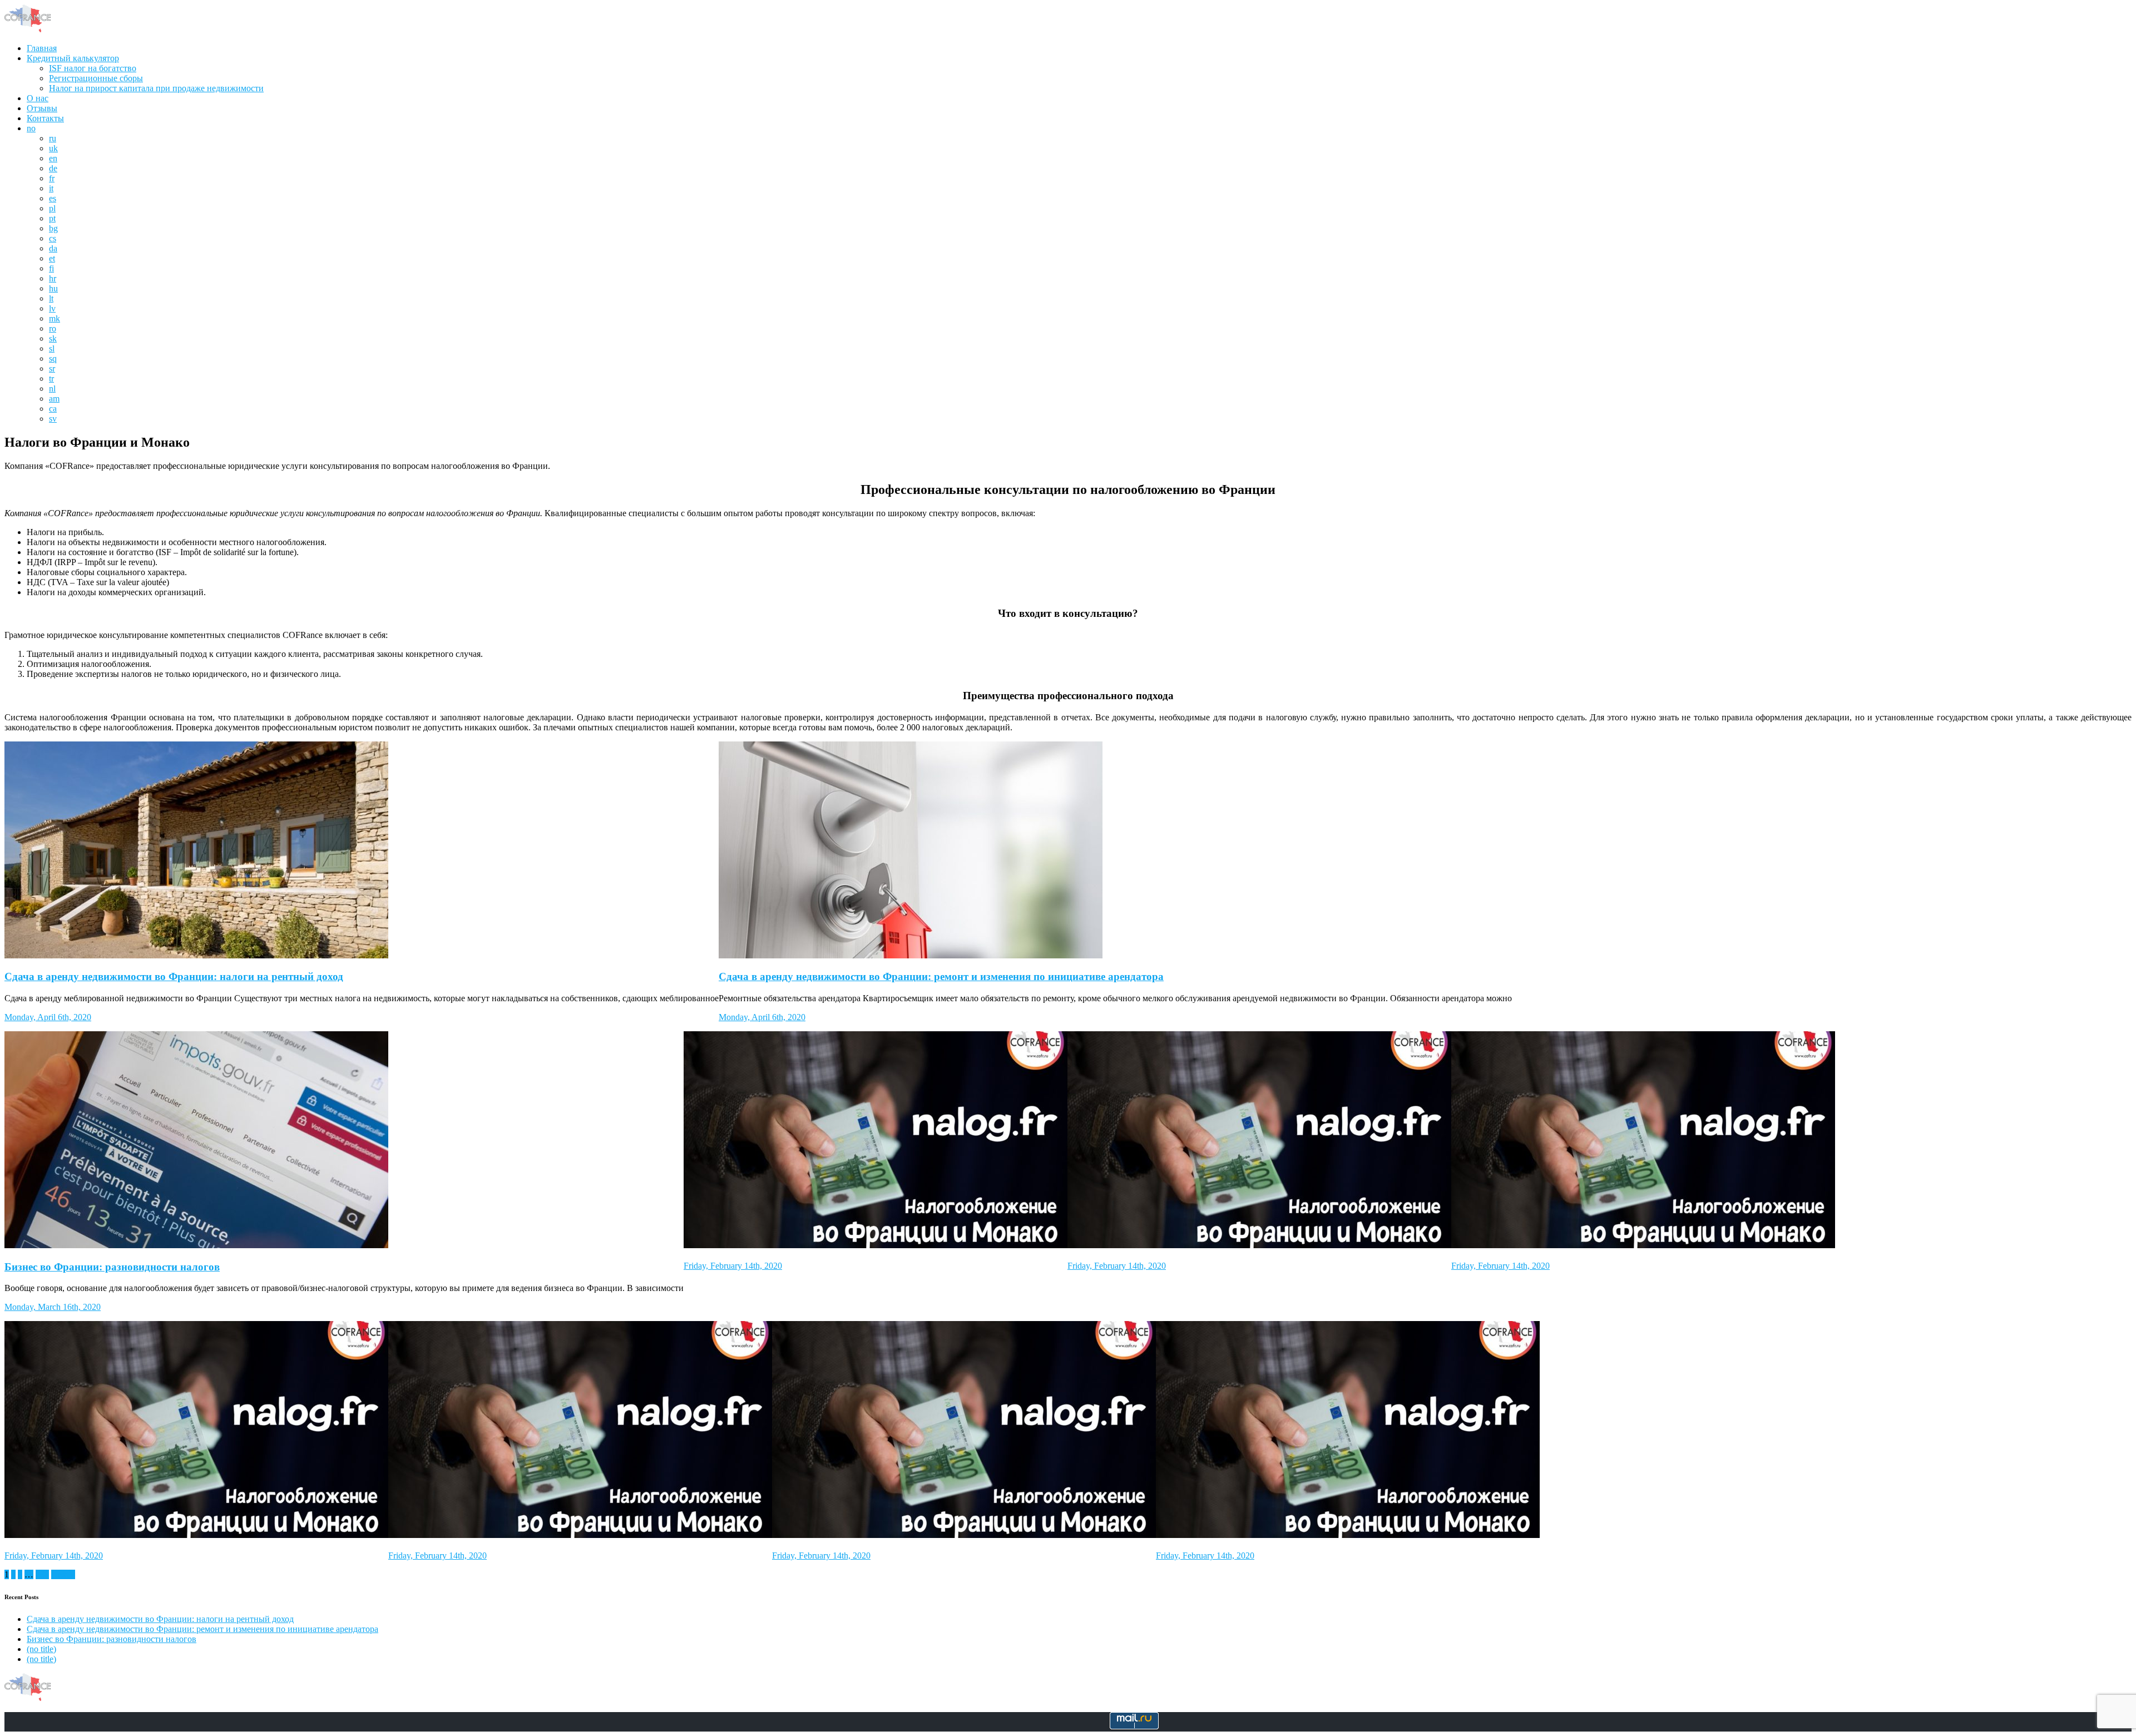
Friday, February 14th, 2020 (733, 1266)
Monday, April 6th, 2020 (48, 1017)
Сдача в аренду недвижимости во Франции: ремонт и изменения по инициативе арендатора (941, 976)
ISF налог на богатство (93, 68)
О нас (38, 98)
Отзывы (42, 108)
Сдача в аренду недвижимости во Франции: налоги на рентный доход (174, 976)
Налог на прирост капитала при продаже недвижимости (156, 88)
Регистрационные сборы (96, 78)
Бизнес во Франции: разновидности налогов (112, 1267)
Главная (42, 48)
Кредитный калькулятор (73, 58)
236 (42, 1574)
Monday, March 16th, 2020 (53, 1307)
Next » (63, 1574)
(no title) (41, 1649)
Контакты (45, 118)
